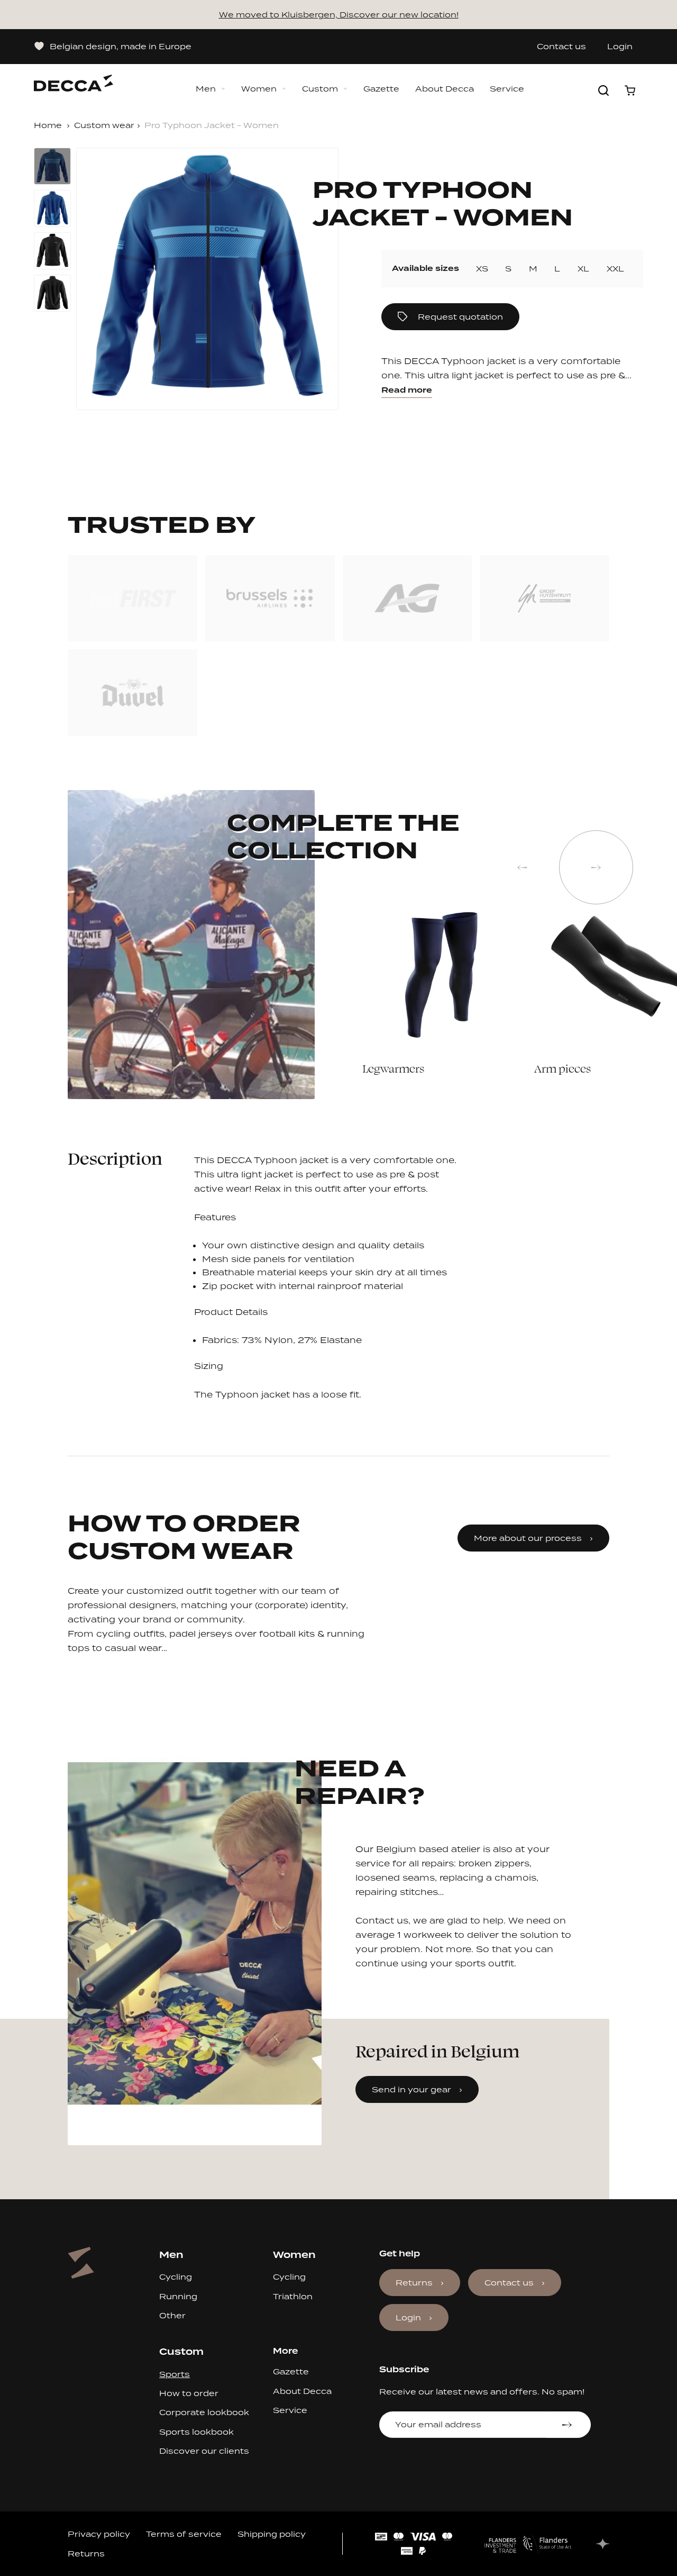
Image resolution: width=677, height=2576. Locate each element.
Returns (414, 2283)
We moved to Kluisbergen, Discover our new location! (339, 15)
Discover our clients (204, 2451)
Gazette (381, 89)
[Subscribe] (568, 2425)
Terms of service (184, 2534)
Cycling (176, 2277)
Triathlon (293, 2296)
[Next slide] (596, 867)
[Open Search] (603, 90)
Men (206, 89)
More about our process (528, 1538)
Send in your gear (411, 2089)
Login (620, 47)
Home (48, 125)
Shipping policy (272, 2534)
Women (259, 89)
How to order (189, 2393)
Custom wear (104, 125)
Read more (407, 390)
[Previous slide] (522, 867)
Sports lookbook (196, 2432)
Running (178, 2296)
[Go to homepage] (74, 78)
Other (172, 2315)
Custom (320, 89)
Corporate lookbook (204, 2412)
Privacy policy (99, 2534)
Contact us (561, 47)
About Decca (445, 89)
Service (507, 89)
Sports (175, 2374)
